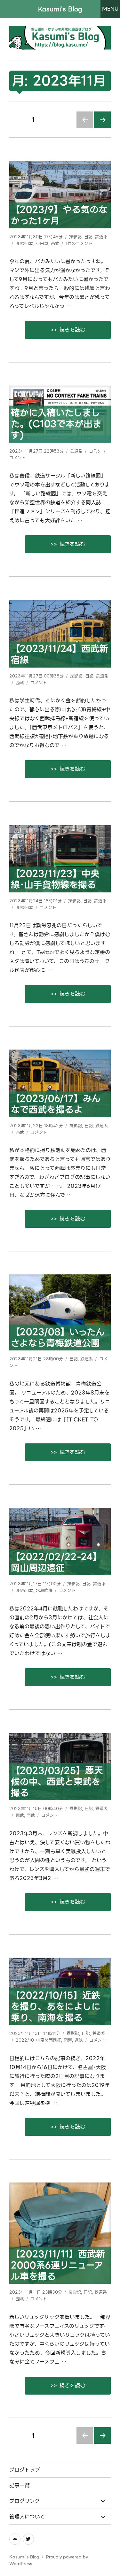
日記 (88, 237)
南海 (68, 2040)
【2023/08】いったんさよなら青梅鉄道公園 (58, 1338)
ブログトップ (25, 2470)
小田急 (42, 244)
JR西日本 (24, 1590)
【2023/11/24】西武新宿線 (60, 654)
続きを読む (85, 330)
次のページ (101, 128)
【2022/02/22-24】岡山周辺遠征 (56, 1563)
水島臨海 (44, 1590)
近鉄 (79, 2040)
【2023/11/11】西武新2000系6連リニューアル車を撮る (58, 2265)
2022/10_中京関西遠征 (38, 2040)
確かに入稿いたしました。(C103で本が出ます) (56, 424)
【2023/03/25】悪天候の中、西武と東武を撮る (57, 1782)
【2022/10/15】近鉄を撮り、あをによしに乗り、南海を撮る (56, 2007)
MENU (110, 9)
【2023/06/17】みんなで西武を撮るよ (56, 1104)
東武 (20, 1815)
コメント (18, 458)
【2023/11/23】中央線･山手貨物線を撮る (55, 879)
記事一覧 (20, 2485)
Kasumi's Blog (60, 9)
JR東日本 (24, 244)
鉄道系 (101, 237)
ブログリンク (24, 2501)
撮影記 (75, 237)
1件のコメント (79, 244)
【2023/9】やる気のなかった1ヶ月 (59, 215)
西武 (55, 244)
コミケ (95, 451)
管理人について (27, 2517)
